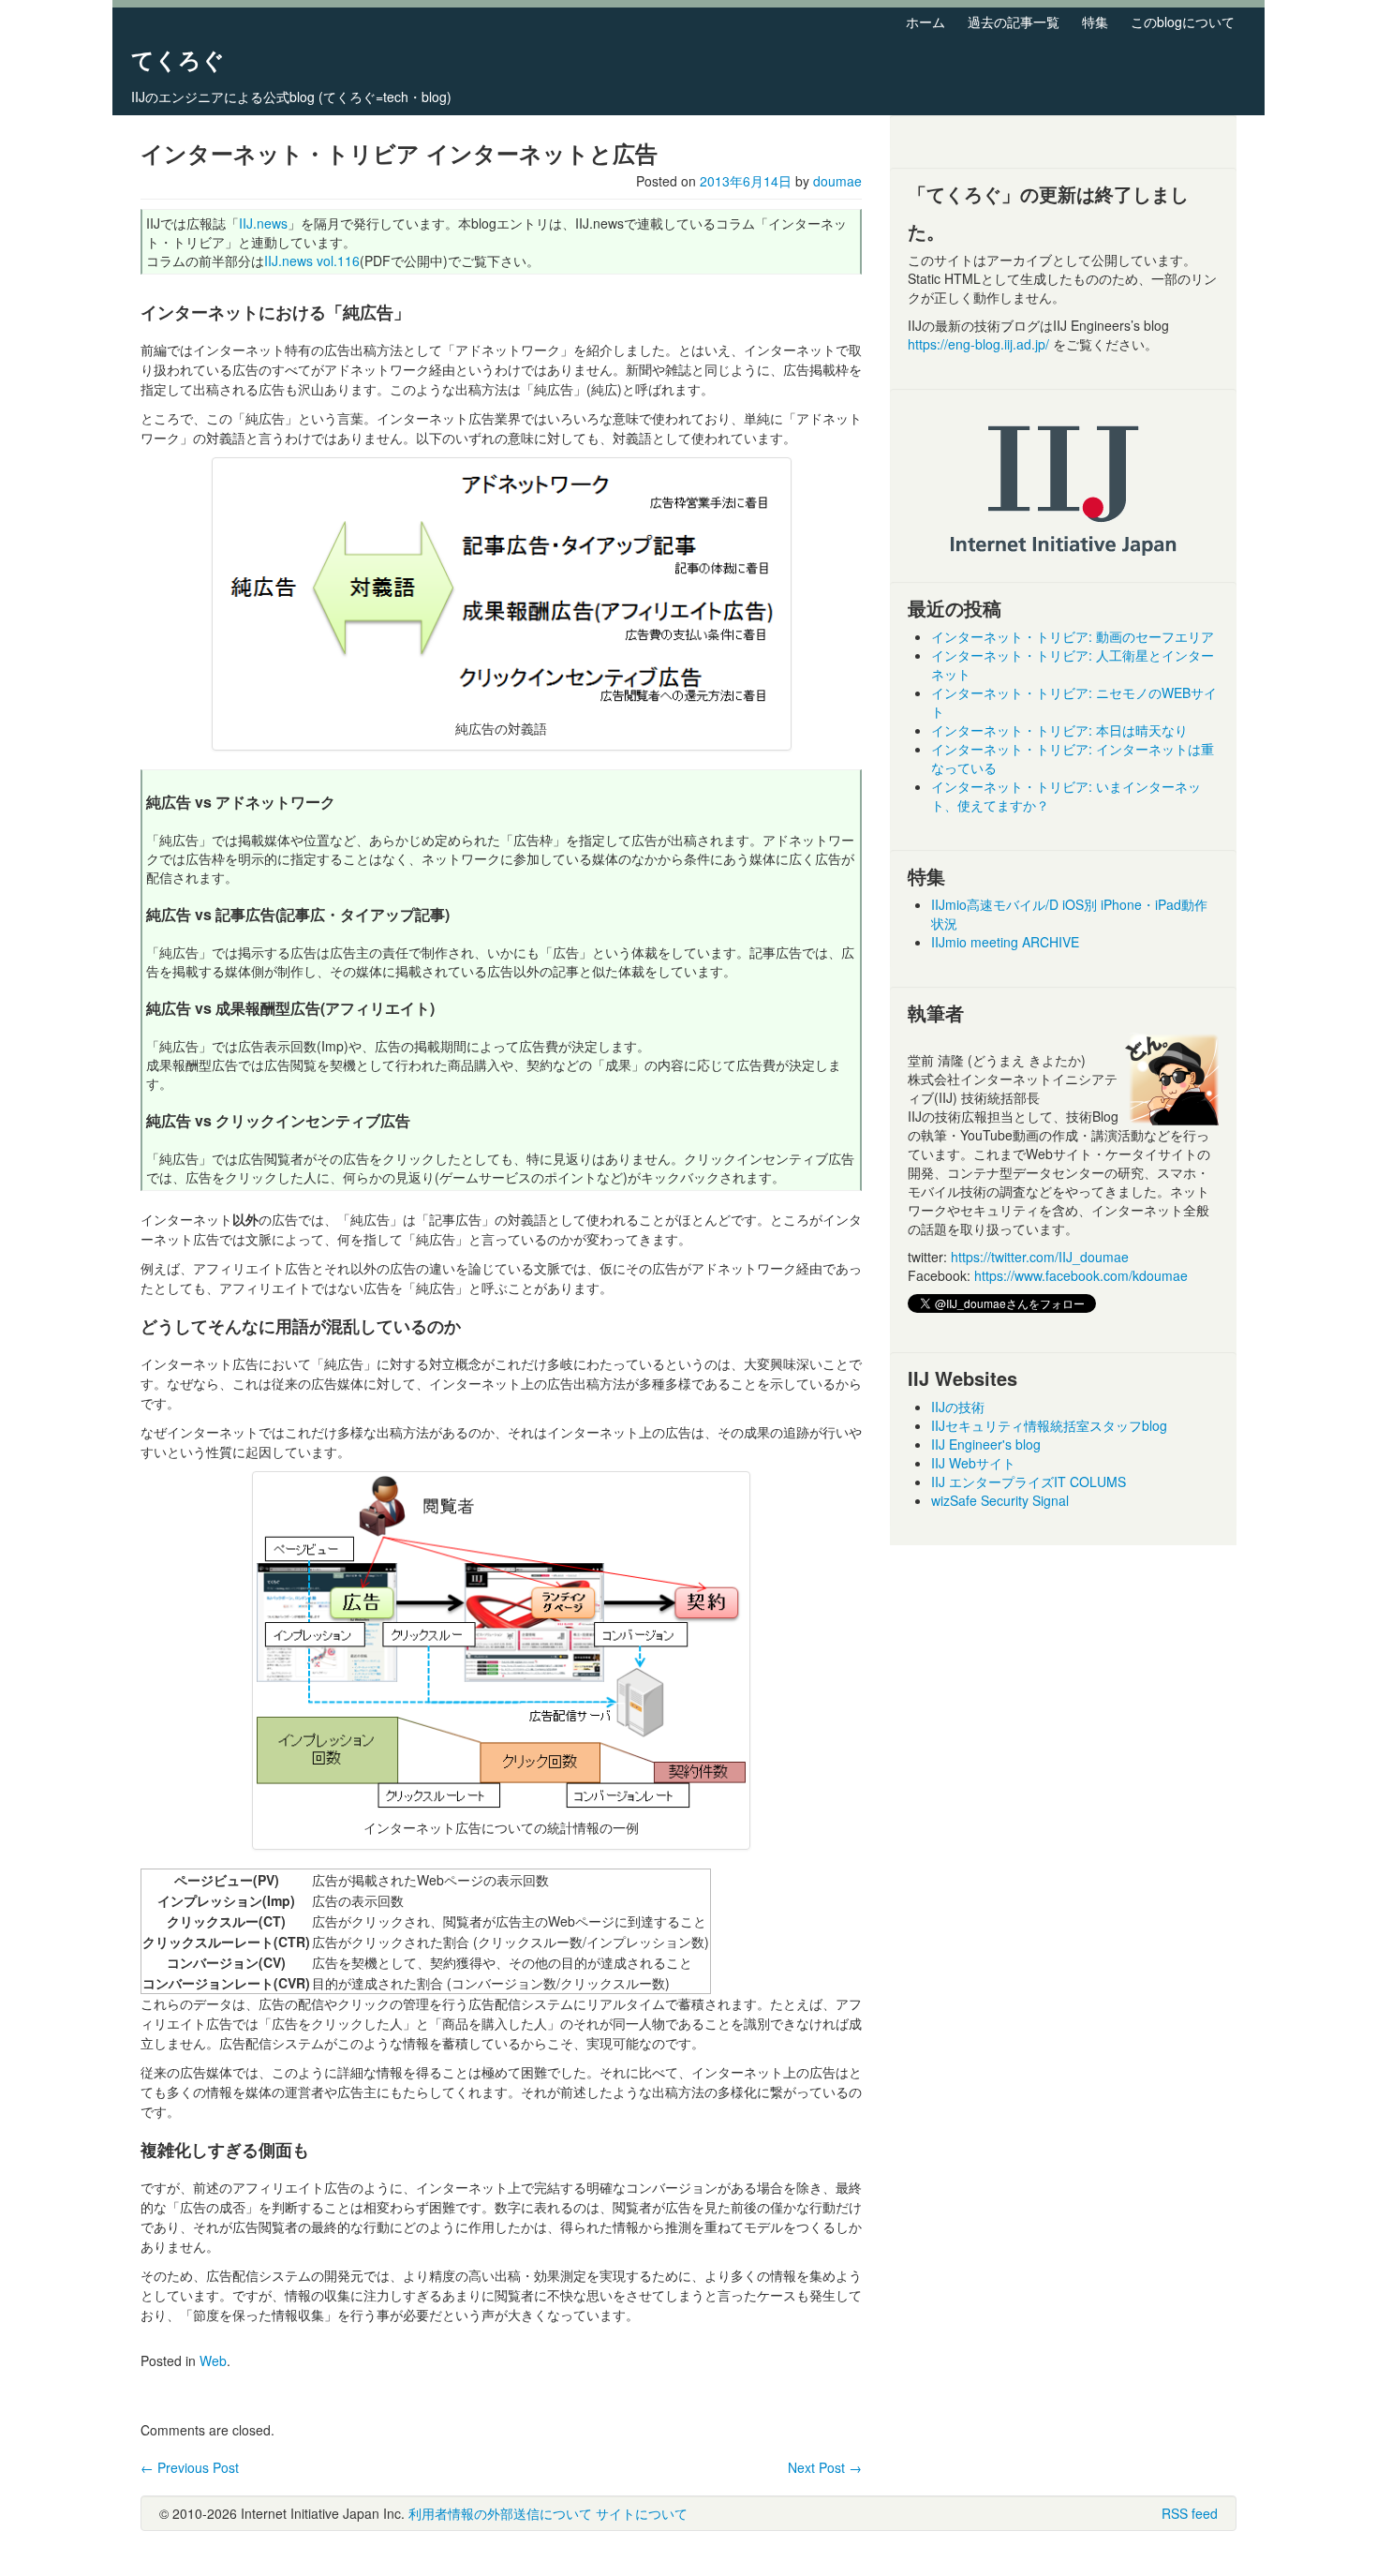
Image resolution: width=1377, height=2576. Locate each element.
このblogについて (1183, 22)
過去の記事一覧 (1014, 22)
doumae (837, 181)
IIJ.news (263, 223)
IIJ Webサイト (973, 1463)
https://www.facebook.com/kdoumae (1081, 1275)
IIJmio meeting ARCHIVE (1005, 942)
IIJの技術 (958, 1407)
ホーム (925, 22)
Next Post (825, 2467)
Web (213, 2360)
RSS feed (1190, 2513)
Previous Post (190, 2467)
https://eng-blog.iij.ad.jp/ (980, 344)
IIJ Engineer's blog (986, 1444)
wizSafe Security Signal (1000, 1500)
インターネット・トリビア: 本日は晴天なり (1059, 730)
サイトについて (642, 2513)
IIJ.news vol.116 (312, 261)
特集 (1095, 22)
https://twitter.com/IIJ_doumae (1040, 1257)
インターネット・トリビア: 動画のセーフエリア (1073, 636)
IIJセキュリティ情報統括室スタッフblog (1049, 1425)
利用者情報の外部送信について (500, 2513)
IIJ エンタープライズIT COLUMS (1029, 1482)
